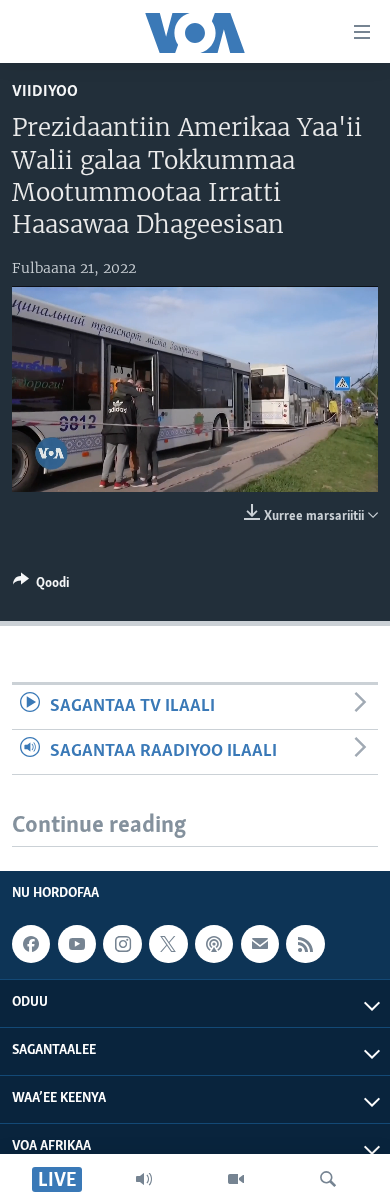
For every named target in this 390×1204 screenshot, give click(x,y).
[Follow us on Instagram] (122, 944)
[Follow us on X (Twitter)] (168, 944)
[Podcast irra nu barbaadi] (214, 944)
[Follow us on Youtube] (77, 944)
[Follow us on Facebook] (31, 944)
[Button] (41, 586)
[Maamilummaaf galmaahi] (260, 944)
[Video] (236, 1179)
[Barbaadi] (328, 1179)
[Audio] (144, 1179)
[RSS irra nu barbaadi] (305, 944)
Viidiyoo (45, 91)
